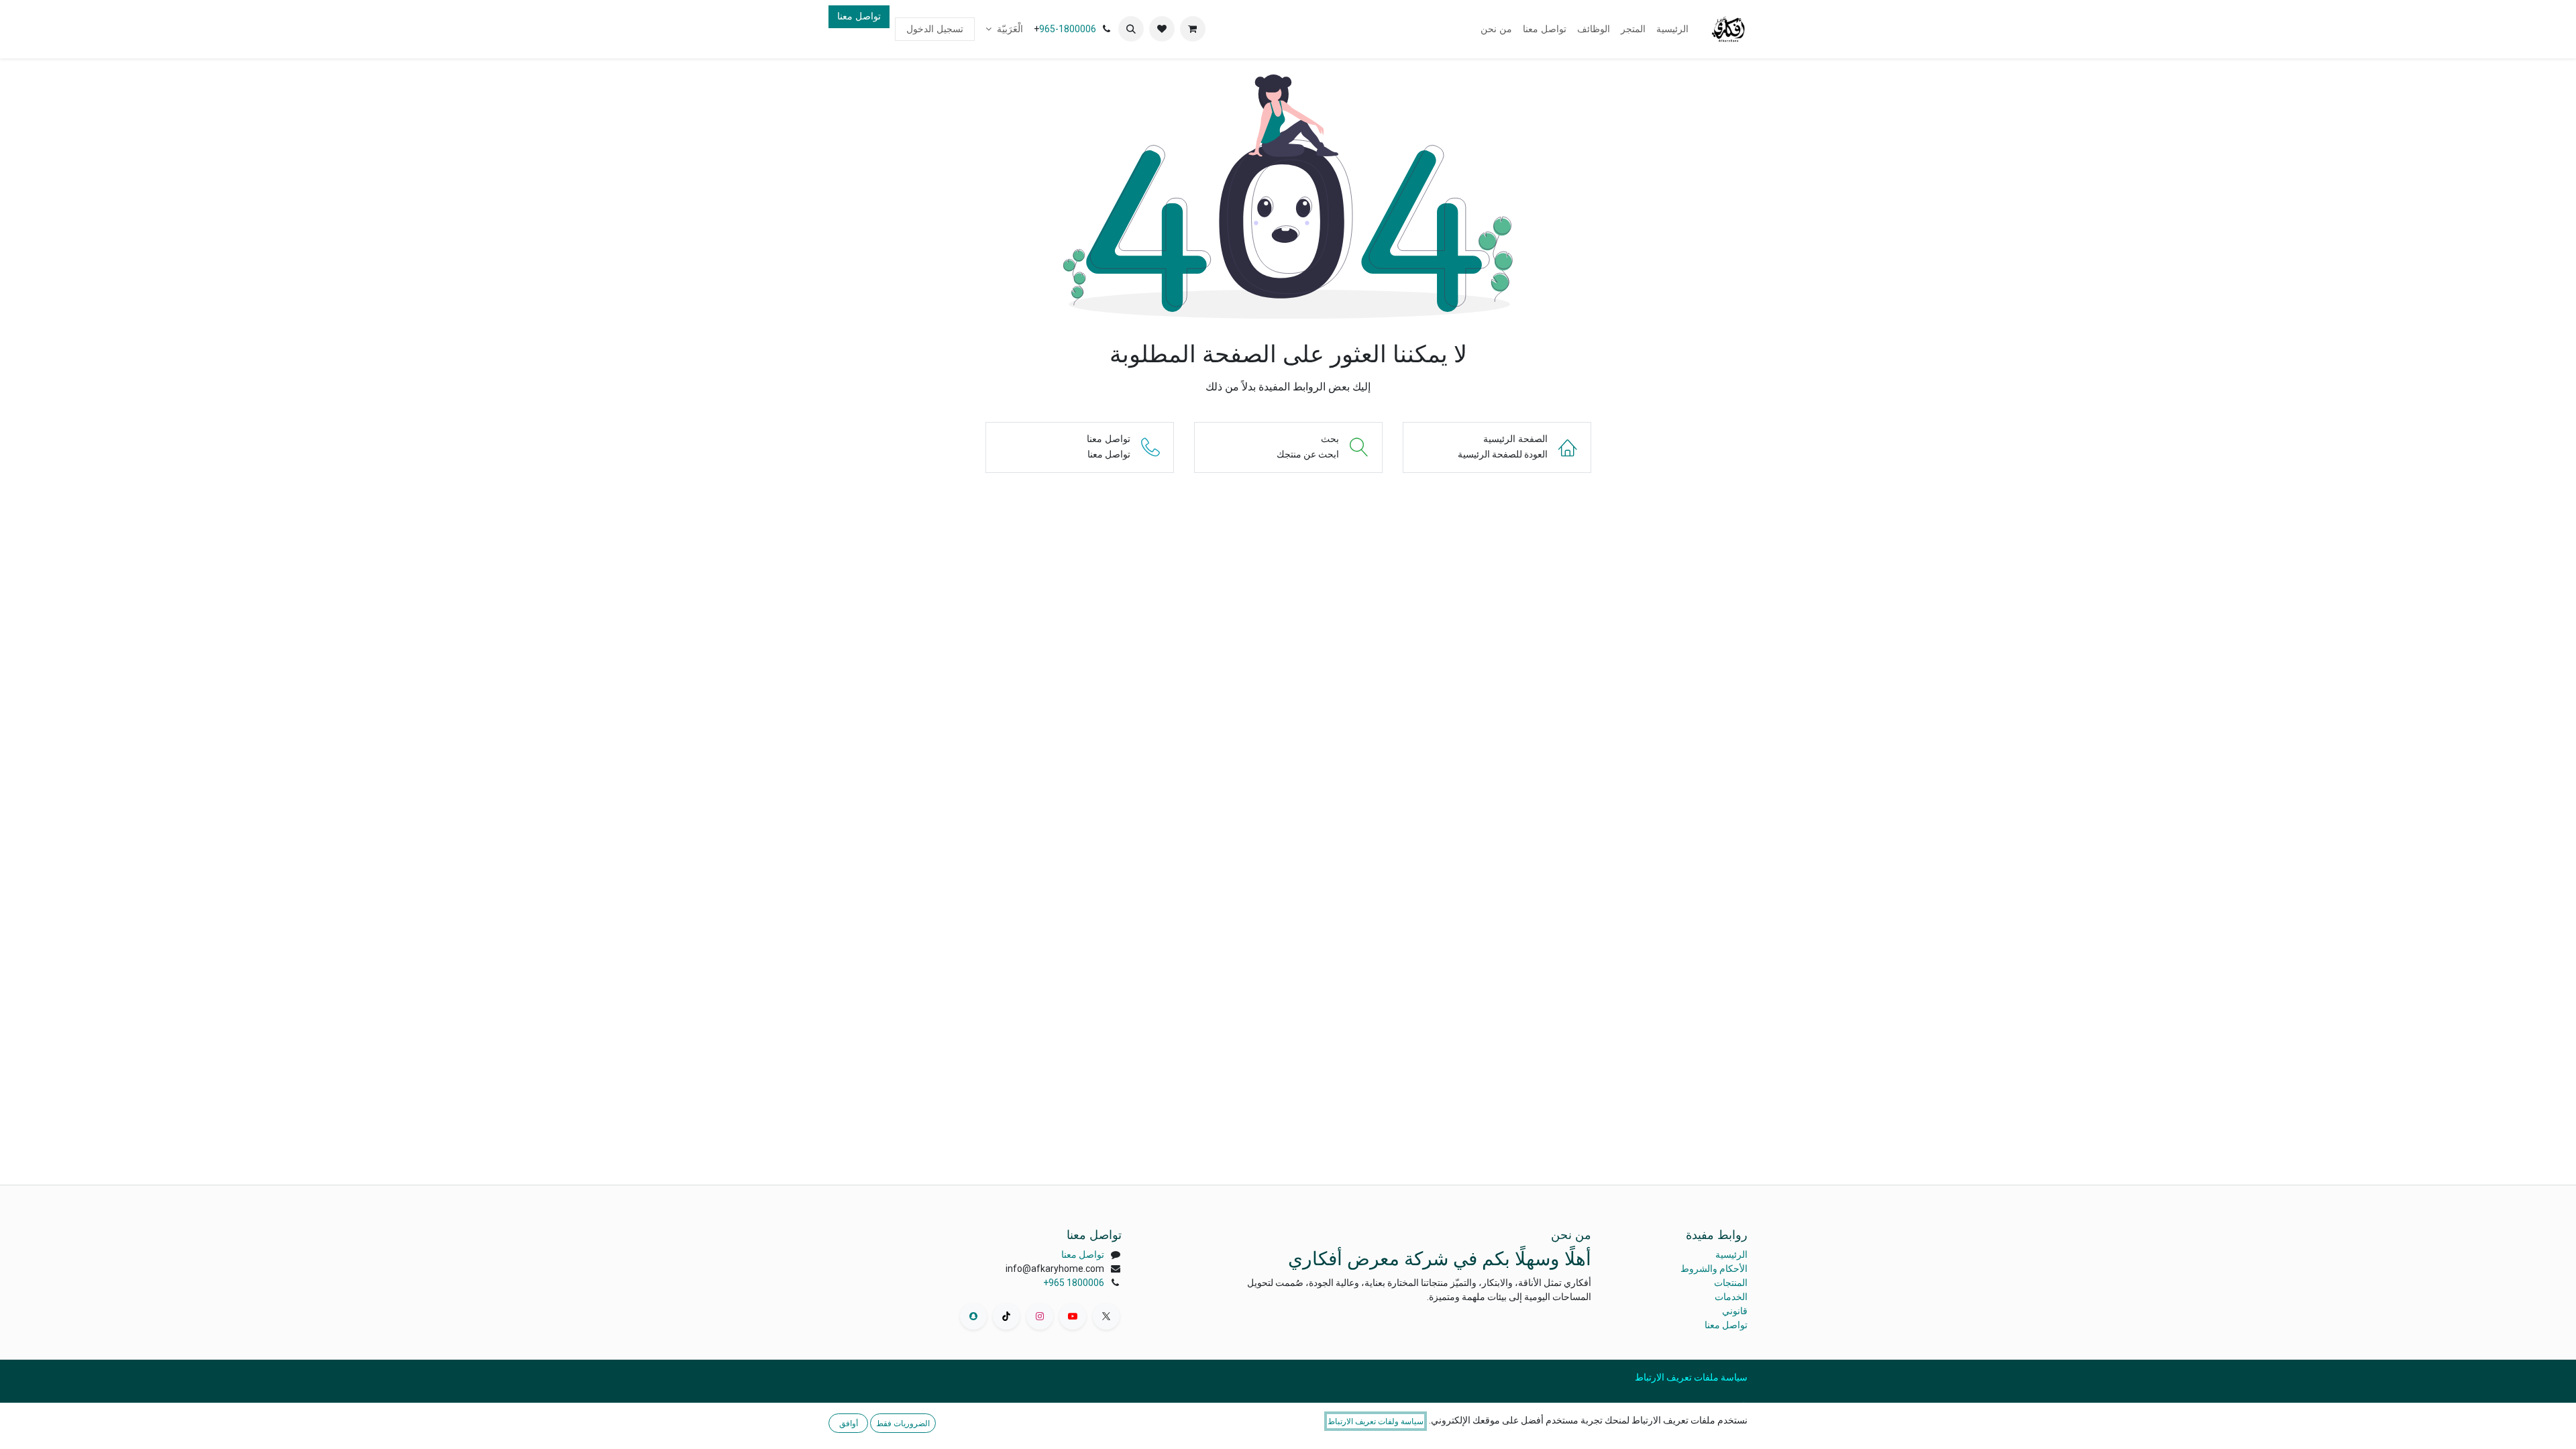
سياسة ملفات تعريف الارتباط (1691, 1377)
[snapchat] (973, 1316)
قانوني (1735, 1311)
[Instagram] (1040, 1316)
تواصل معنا (859, 16)
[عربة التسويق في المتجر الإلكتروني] (1193, 29)
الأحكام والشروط (1714, 1269)
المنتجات (1731, 1283)
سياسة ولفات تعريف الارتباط (1376, 1421)
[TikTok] (1006, 1316)
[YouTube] (1073, 1316)
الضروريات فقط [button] (903, 1423)
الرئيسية (1731, 1254)
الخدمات (1731, 1297)
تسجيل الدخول (935, 29)
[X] (1106, 1316)
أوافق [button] (849, 1423)
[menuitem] (1672, 29)
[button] (1131, 29)
